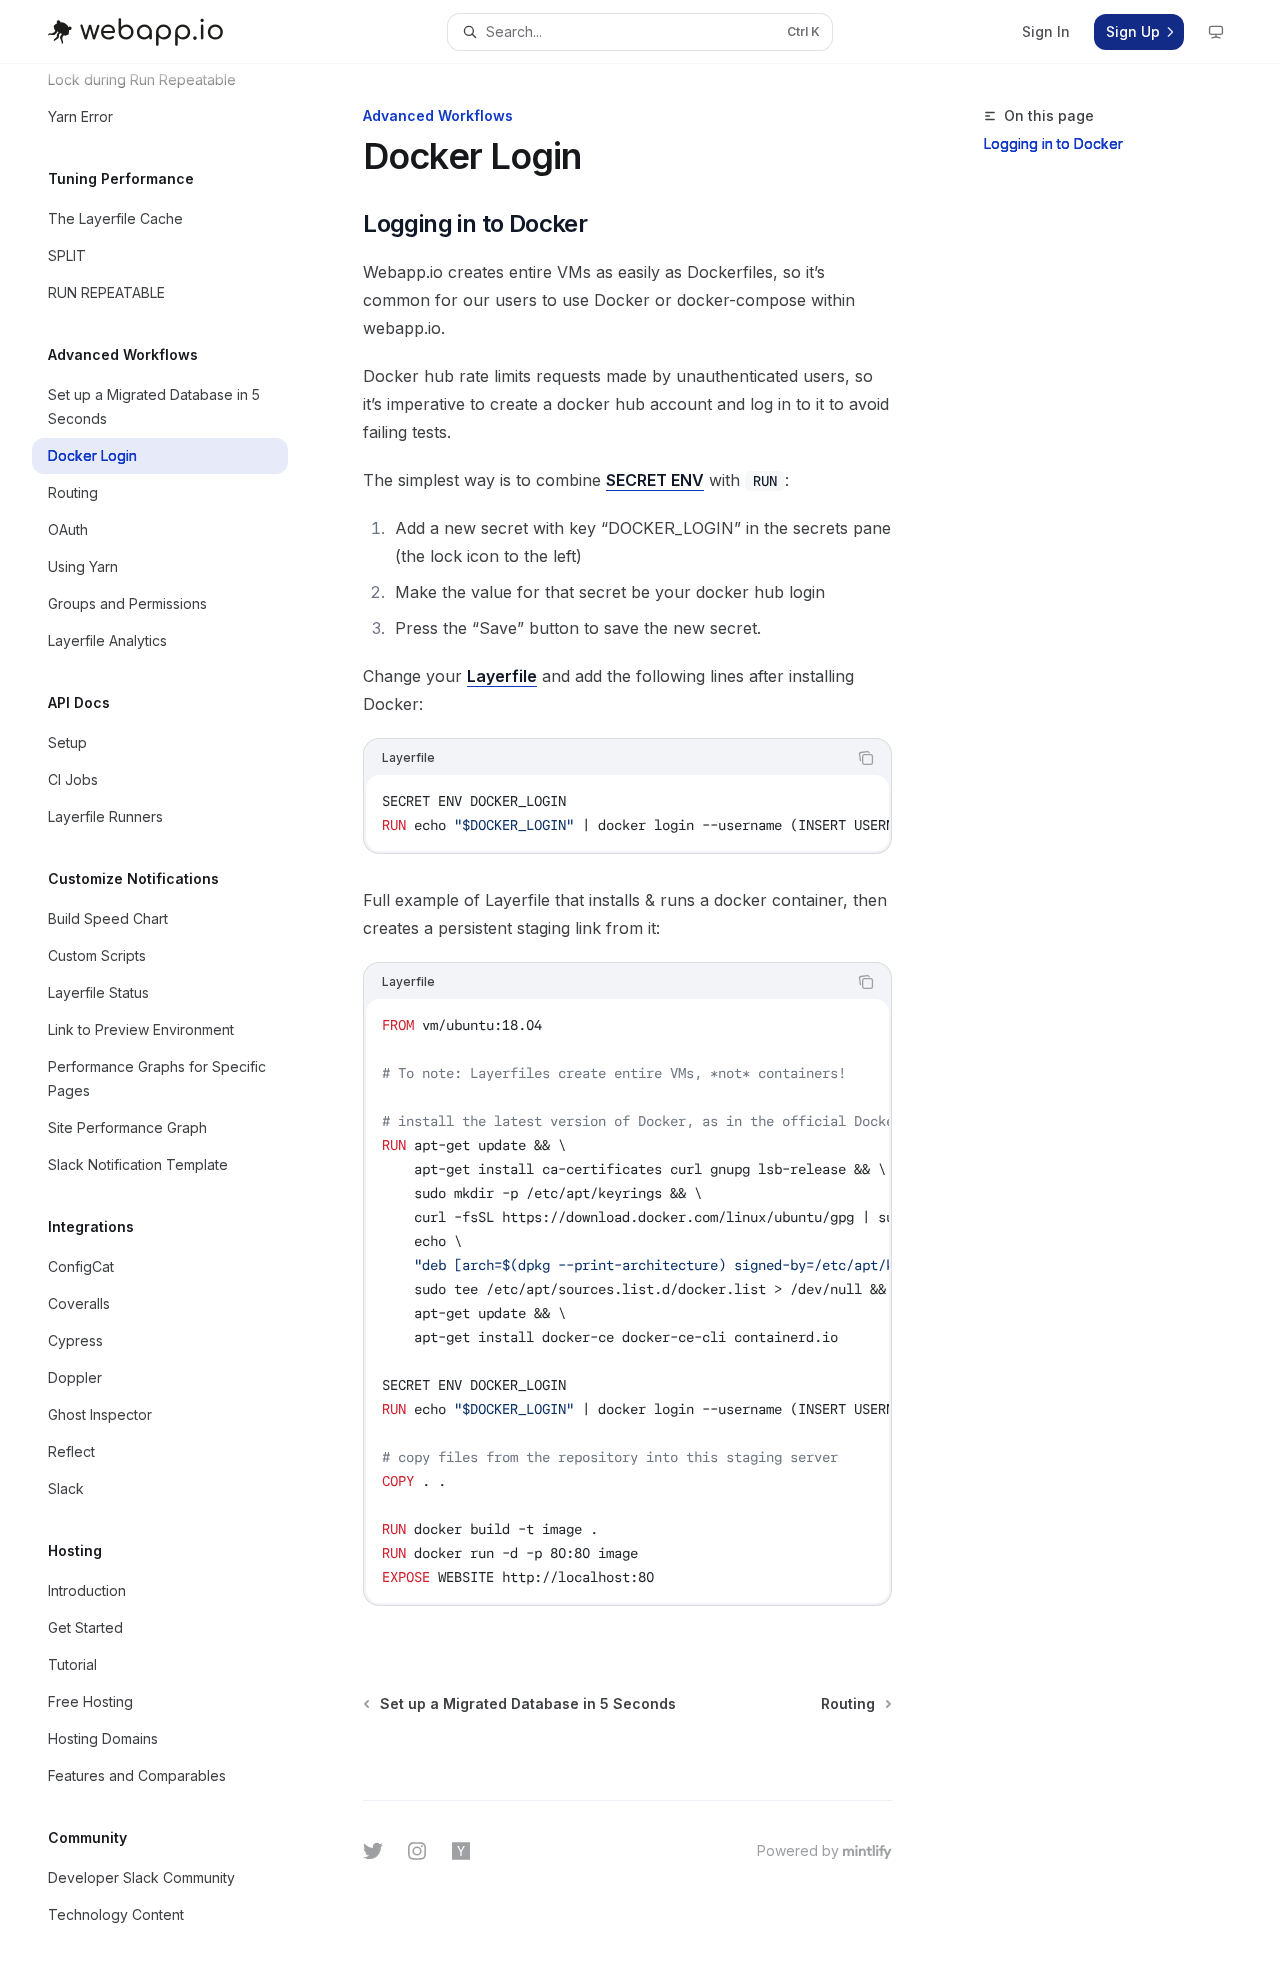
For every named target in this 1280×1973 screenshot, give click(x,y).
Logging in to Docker (1053, 143)
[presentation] (176, 1018)
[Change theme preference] (1216, 32)
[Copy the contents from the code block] (866, 758)
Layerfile (502, 676)
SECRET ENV (655, 480)
